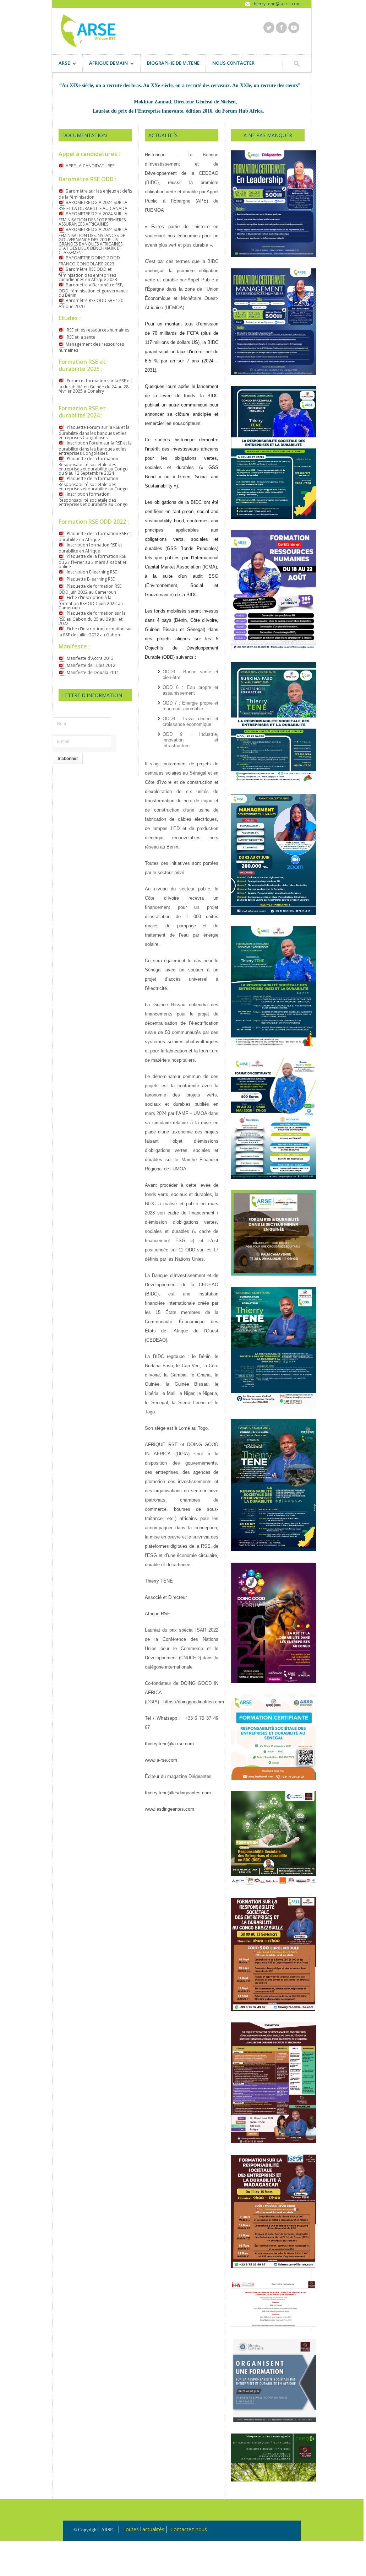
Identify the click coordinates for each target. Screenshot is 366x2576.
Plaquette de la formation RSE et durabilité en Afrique (95, 537)
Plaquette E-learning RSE (90, 579)
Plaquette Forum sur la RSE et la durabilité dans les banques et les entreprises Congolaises (94, 432)
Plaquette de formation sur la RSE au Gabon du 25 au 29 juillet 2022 (92, 618)
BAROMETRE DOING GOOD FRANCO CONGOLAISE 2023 (89, 261)
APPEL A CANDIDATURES (90, 166)
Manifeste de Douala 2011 (92, 672)
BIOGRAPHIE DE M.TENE (173, 63)
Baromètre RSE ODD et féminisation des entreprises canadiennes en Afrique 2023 (88, 274)
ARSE (61, 64)
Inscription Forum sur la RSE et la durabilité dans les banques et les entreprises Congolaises (95, 448)
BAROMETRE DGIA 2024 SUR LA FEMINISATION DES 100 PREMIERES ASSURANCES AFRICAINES (93, 219)
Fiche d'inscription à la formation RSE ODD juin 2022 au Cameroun (91, 603)
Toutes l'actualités (143, 2529)
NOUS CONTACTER (233, 63)
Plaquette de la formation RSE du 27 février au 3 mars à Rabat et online (92, 561)
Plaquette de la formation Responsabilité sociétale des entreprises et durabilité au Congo (93, 484)
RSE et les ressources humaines (97, 330)
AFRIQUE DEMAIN (105, 64)
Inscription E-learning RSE (91, 572)
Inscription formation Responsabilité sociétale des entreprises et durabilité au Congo (93, 499)
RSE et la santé (80, 337)
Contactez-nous (189, 2529)
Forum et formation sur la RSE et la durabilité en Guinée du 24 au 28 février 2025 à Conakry (95, 386)
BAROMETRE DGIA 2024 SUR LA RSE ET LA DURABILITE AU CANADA (93, 205)
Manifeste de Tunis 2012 (91, 665)
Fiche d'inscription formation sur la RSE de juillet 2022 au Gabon (95, 632)
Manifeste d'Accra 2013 (90, 658)
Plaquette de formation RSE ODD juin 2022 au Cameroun (90, 589)
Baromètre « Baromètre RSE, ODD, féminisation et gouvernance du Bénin (93, 290)
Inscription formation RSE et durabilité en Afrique (90, 548)
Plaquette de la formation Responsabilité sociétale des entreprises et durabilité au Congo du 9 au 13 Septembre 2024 (93, 466)
